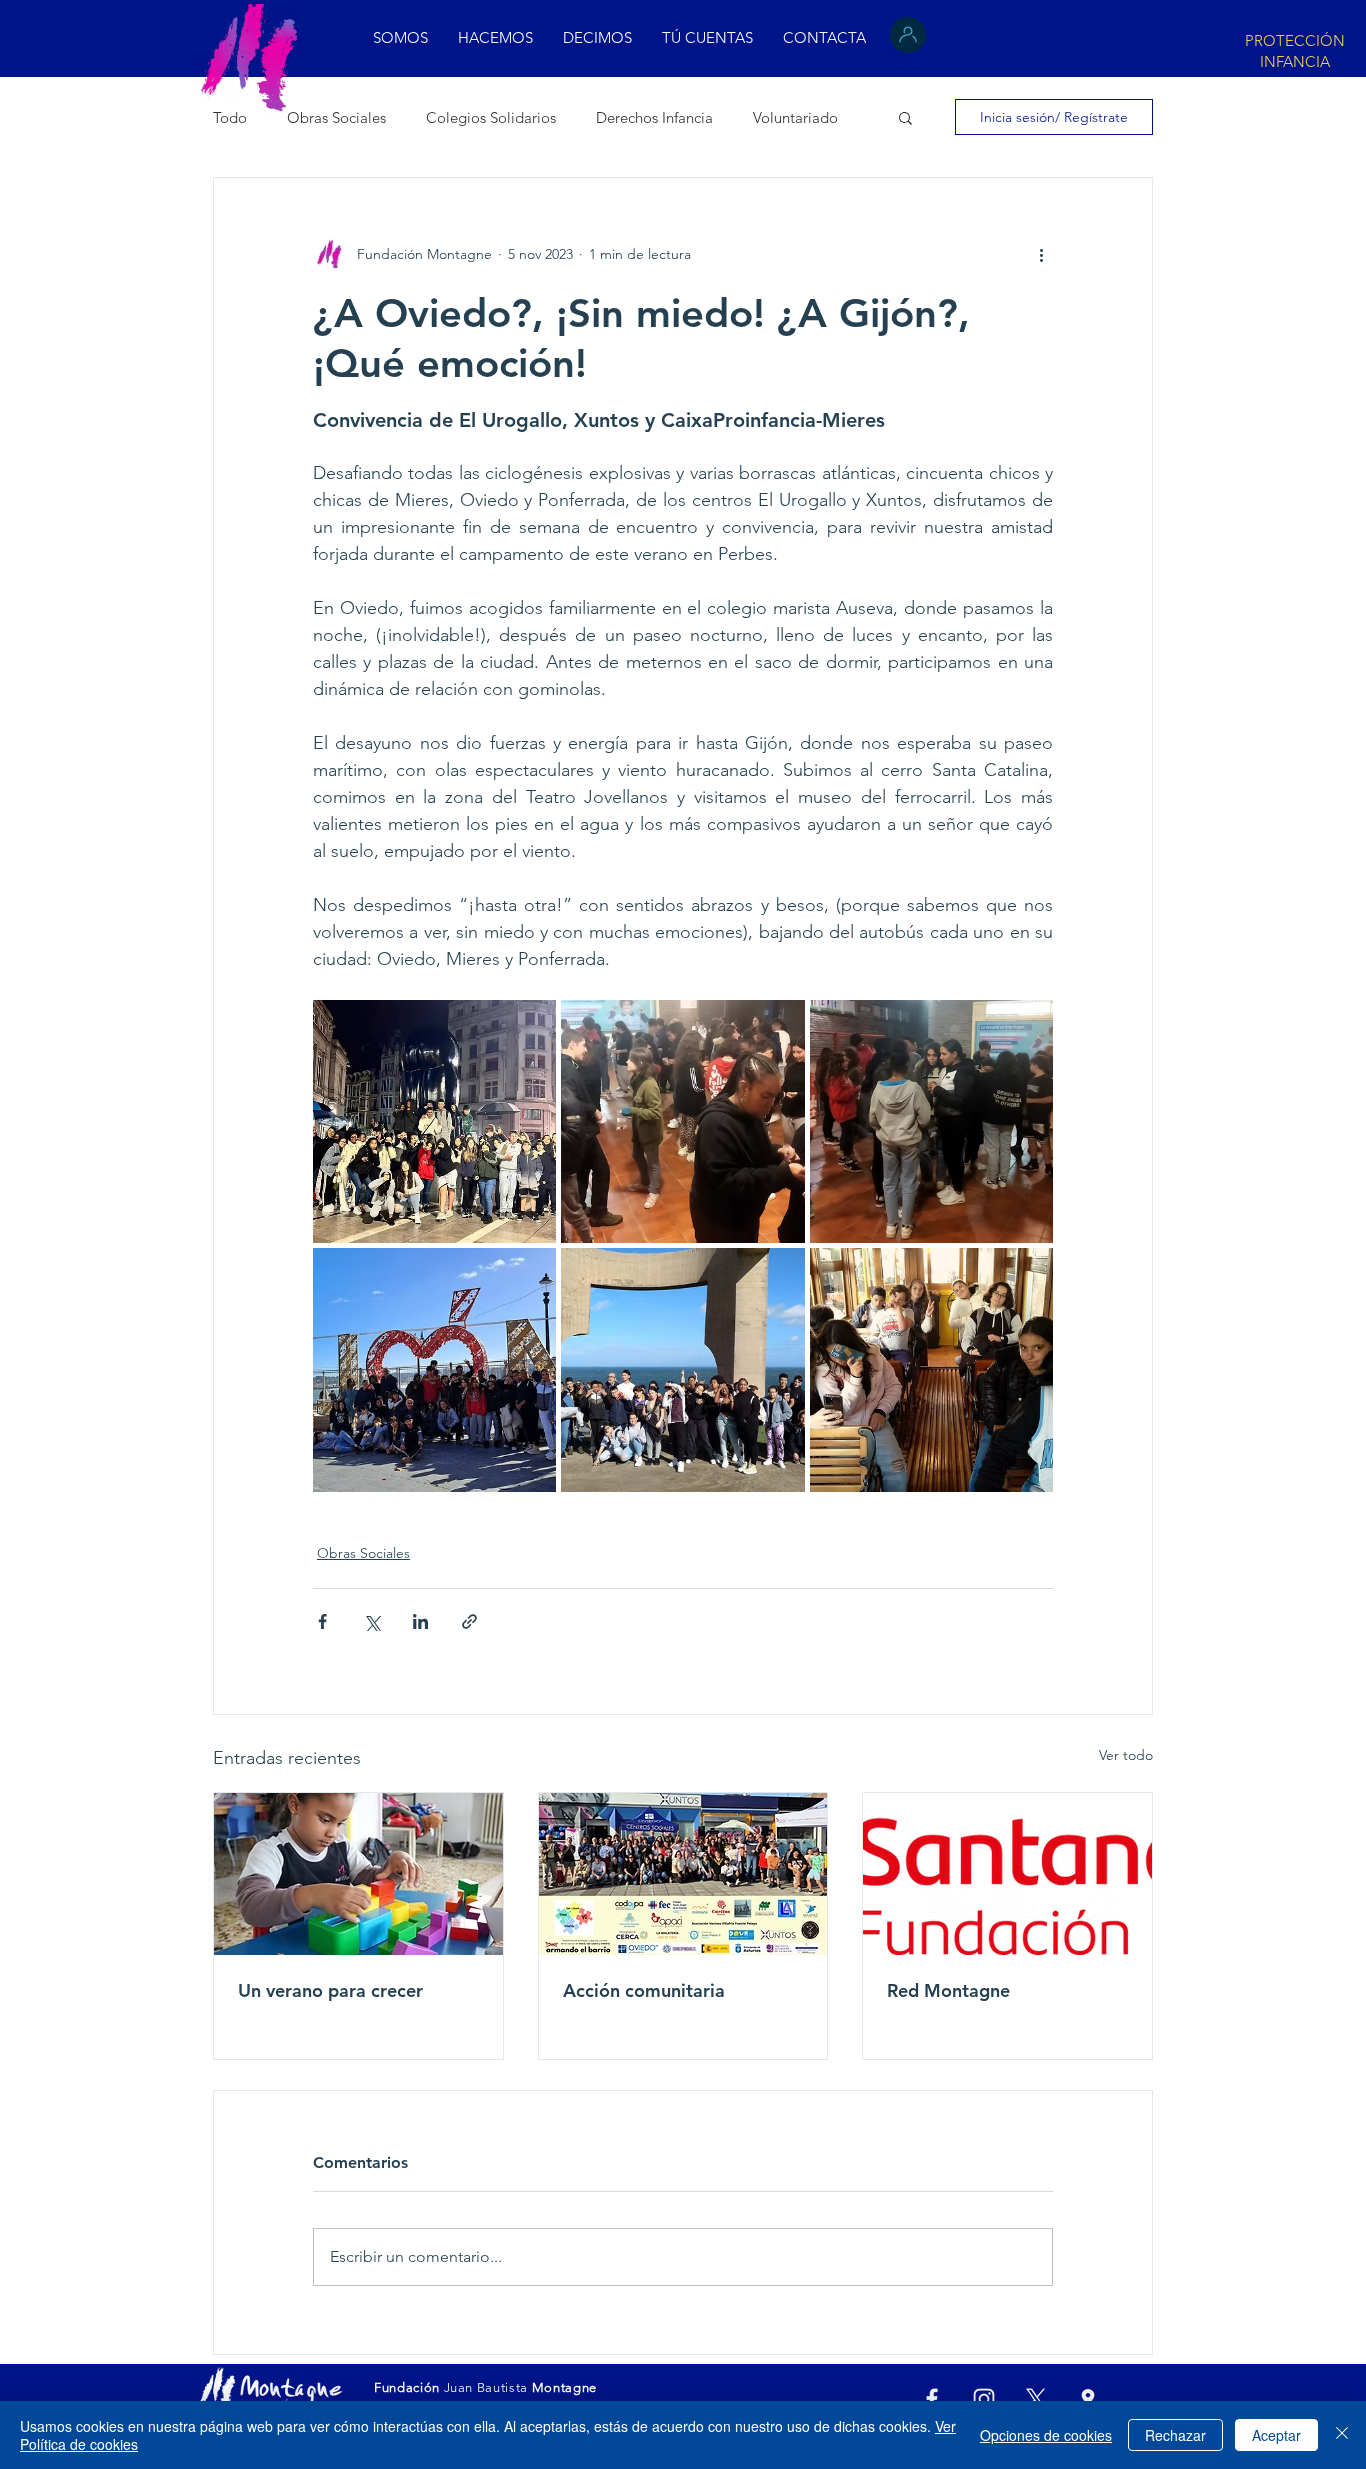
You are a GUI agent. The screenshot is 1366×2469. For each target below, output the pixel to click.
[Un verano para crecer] (358, 1874)
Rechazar (1175, 2435)
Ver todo (1126, 1755)
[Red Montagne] (1007, 1874)
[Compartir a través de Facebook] (322, 1621)
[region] (1293, 49)
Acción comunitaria (644, 1990)
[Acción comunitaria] (683, 1874)
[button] (597, 37)
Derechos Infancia (654, 117)
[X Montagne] (1036, 2399)
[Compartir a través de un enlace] (469, 1621)
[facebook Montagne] (932, 2399)
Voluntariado (795, 117)
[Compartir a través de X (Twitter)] (371, 1621)
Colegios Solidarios (491, 117)
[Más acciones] (1041, 254)
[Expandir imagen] (434, 1121)
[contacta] (1088, 2399)
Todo (230, 117)
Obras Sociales (336, 117)
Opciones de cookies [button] (1046, 2435)
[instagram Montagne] (984, 2399)
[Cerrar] (1342, 2435)
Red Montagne (948, 1990)
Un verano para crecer (330, 1990)
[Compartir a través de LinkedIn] (420, 1621)
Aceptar (1276, 2435)
